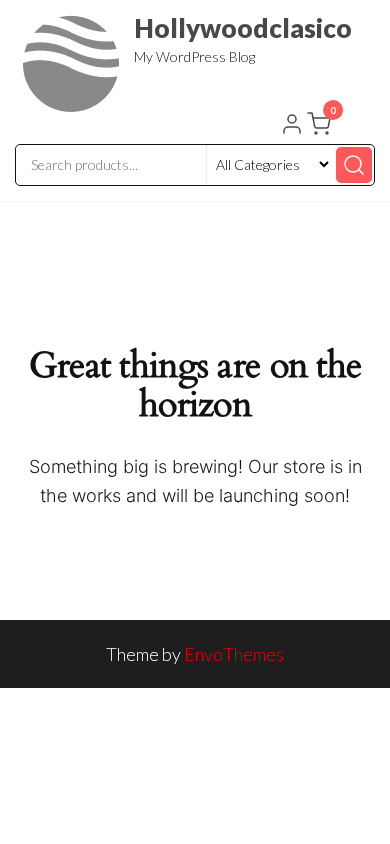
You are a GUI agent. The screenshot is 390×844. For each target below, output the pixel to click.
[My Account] (292, 126)
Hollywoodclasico (243, 28)
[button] (321, 128)
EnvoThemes (234, 654)
